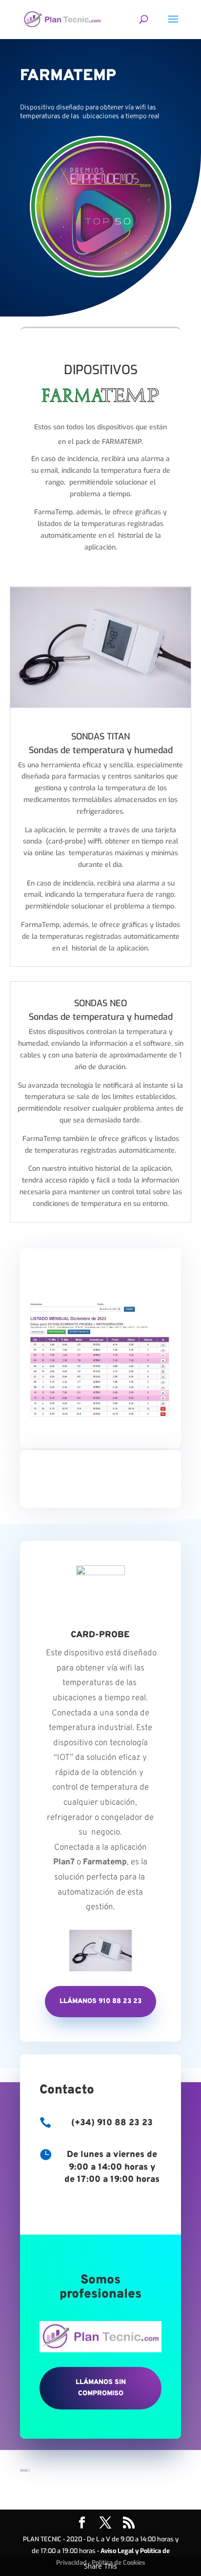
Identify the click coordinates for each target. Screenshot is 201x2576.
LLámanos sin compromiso (101, 2388)
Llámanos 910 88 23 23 (100, 2001)
